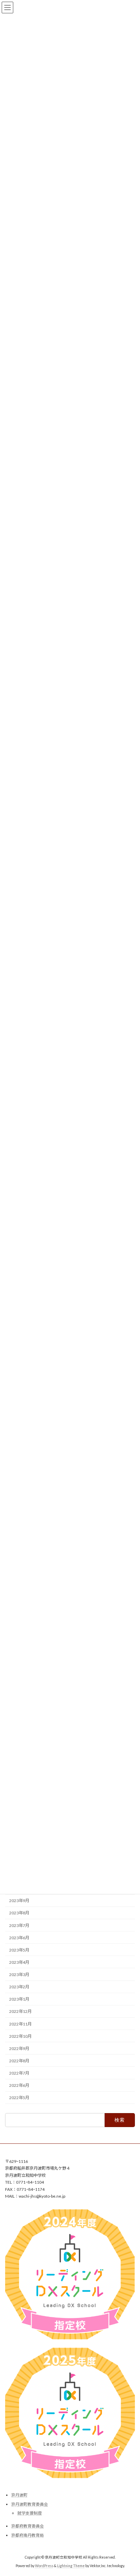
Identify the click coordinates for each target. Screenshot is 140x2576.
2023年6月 (19, 1937)
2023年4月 (19, 1962)
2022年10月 (20, 2036)
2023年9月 (19, 1901)
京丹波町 (19, 2495)
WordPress (44, 2566)
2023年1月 (19, 1999)
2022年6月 (19, 2085)
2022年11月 (20, 2024)
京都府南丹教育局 (28, 2535)
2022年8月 (19, 2061)
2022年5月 (19, 2098)
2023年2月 (19, 1987)
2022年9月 (19, 2048)
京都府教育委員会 (28, 2526)
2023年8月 (19, 1913)
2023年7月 (19, 1925)
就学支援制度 (30, 2513)
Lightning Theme (71, 2566)
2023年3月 (19, 1975)
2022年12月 (20, 2011)
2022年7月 (19, 2073)
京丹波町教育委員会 (30, 2504)
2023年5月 (19, 1950)
